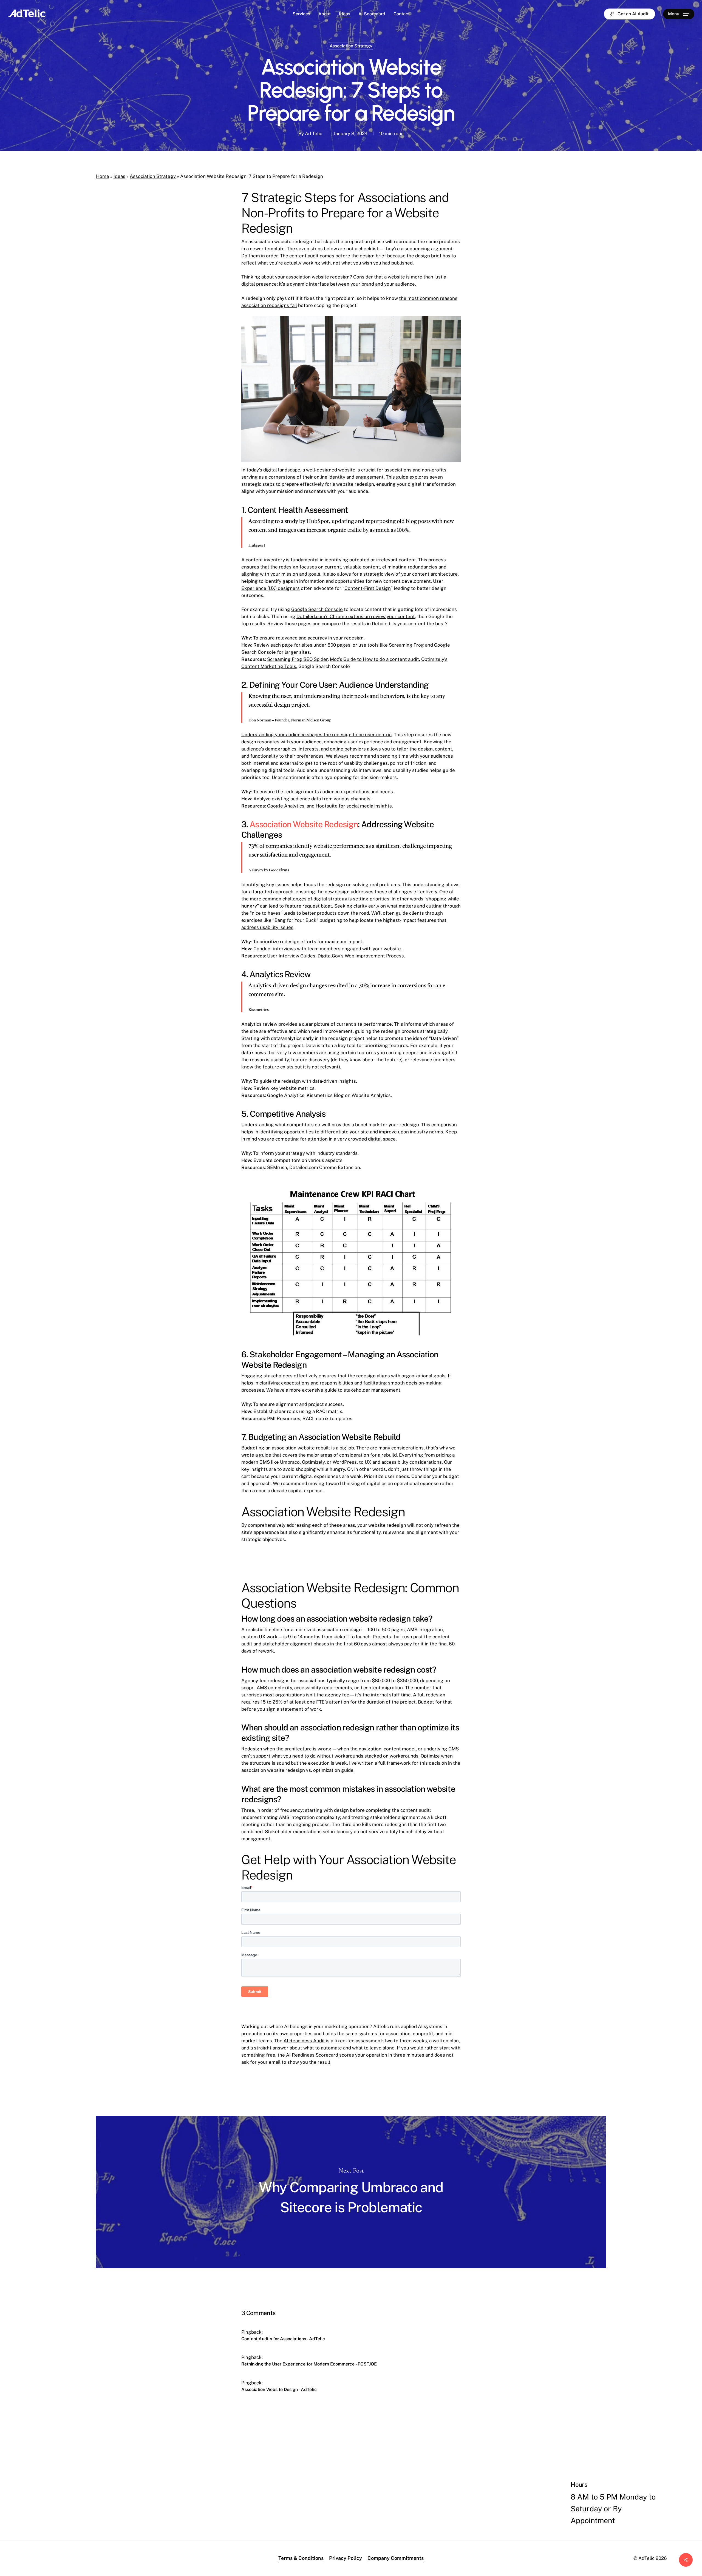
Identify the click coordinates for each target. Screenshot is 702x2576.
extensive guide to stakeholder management (351, 1390)
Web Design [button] (52, 2515)
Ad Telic (314, 133)
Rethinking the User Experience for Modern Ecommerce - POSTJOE (309, 2364)
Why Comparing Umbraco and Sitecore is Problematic (351, 2192)
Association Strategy (351, 46)
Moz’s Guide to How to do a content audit (374, 659)
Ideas (119, 176)
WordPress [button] (119, 2526)
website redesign (355, 484)
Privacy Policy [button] (346, 2558)
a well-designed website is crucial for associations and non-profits (374, 470)
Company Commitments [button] (396, 2558)
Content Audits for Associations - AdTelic (283, 2339)
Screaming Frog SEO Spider (297, 659)
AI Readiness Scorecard (312, 2055)
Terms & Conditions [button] (301, 2558)
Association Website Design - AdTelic (279, 2389)
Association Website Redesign (304, 824)
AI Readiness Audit (304, 2041)
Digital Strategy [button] (56, 2526)
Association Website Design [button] (103, 2515)
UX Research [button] (202, 2515)
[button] (679, 14)
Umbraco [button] (91, 2526)
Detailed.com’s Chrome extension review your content (356, 616)
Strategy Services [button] (161, 2515)
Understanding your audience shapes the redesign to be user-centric (316, 735)
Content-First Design (368, 588)
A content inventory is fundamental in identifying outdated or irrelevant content (329, 560)
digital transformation (432, 484)
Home (103, 176)
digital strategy (330, 899)
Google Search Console (317, 609)
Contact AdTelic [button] (480, 2539)
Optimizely (313, 1462)
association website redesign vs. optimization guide (297, 1770)
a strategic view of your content (395, 574)
